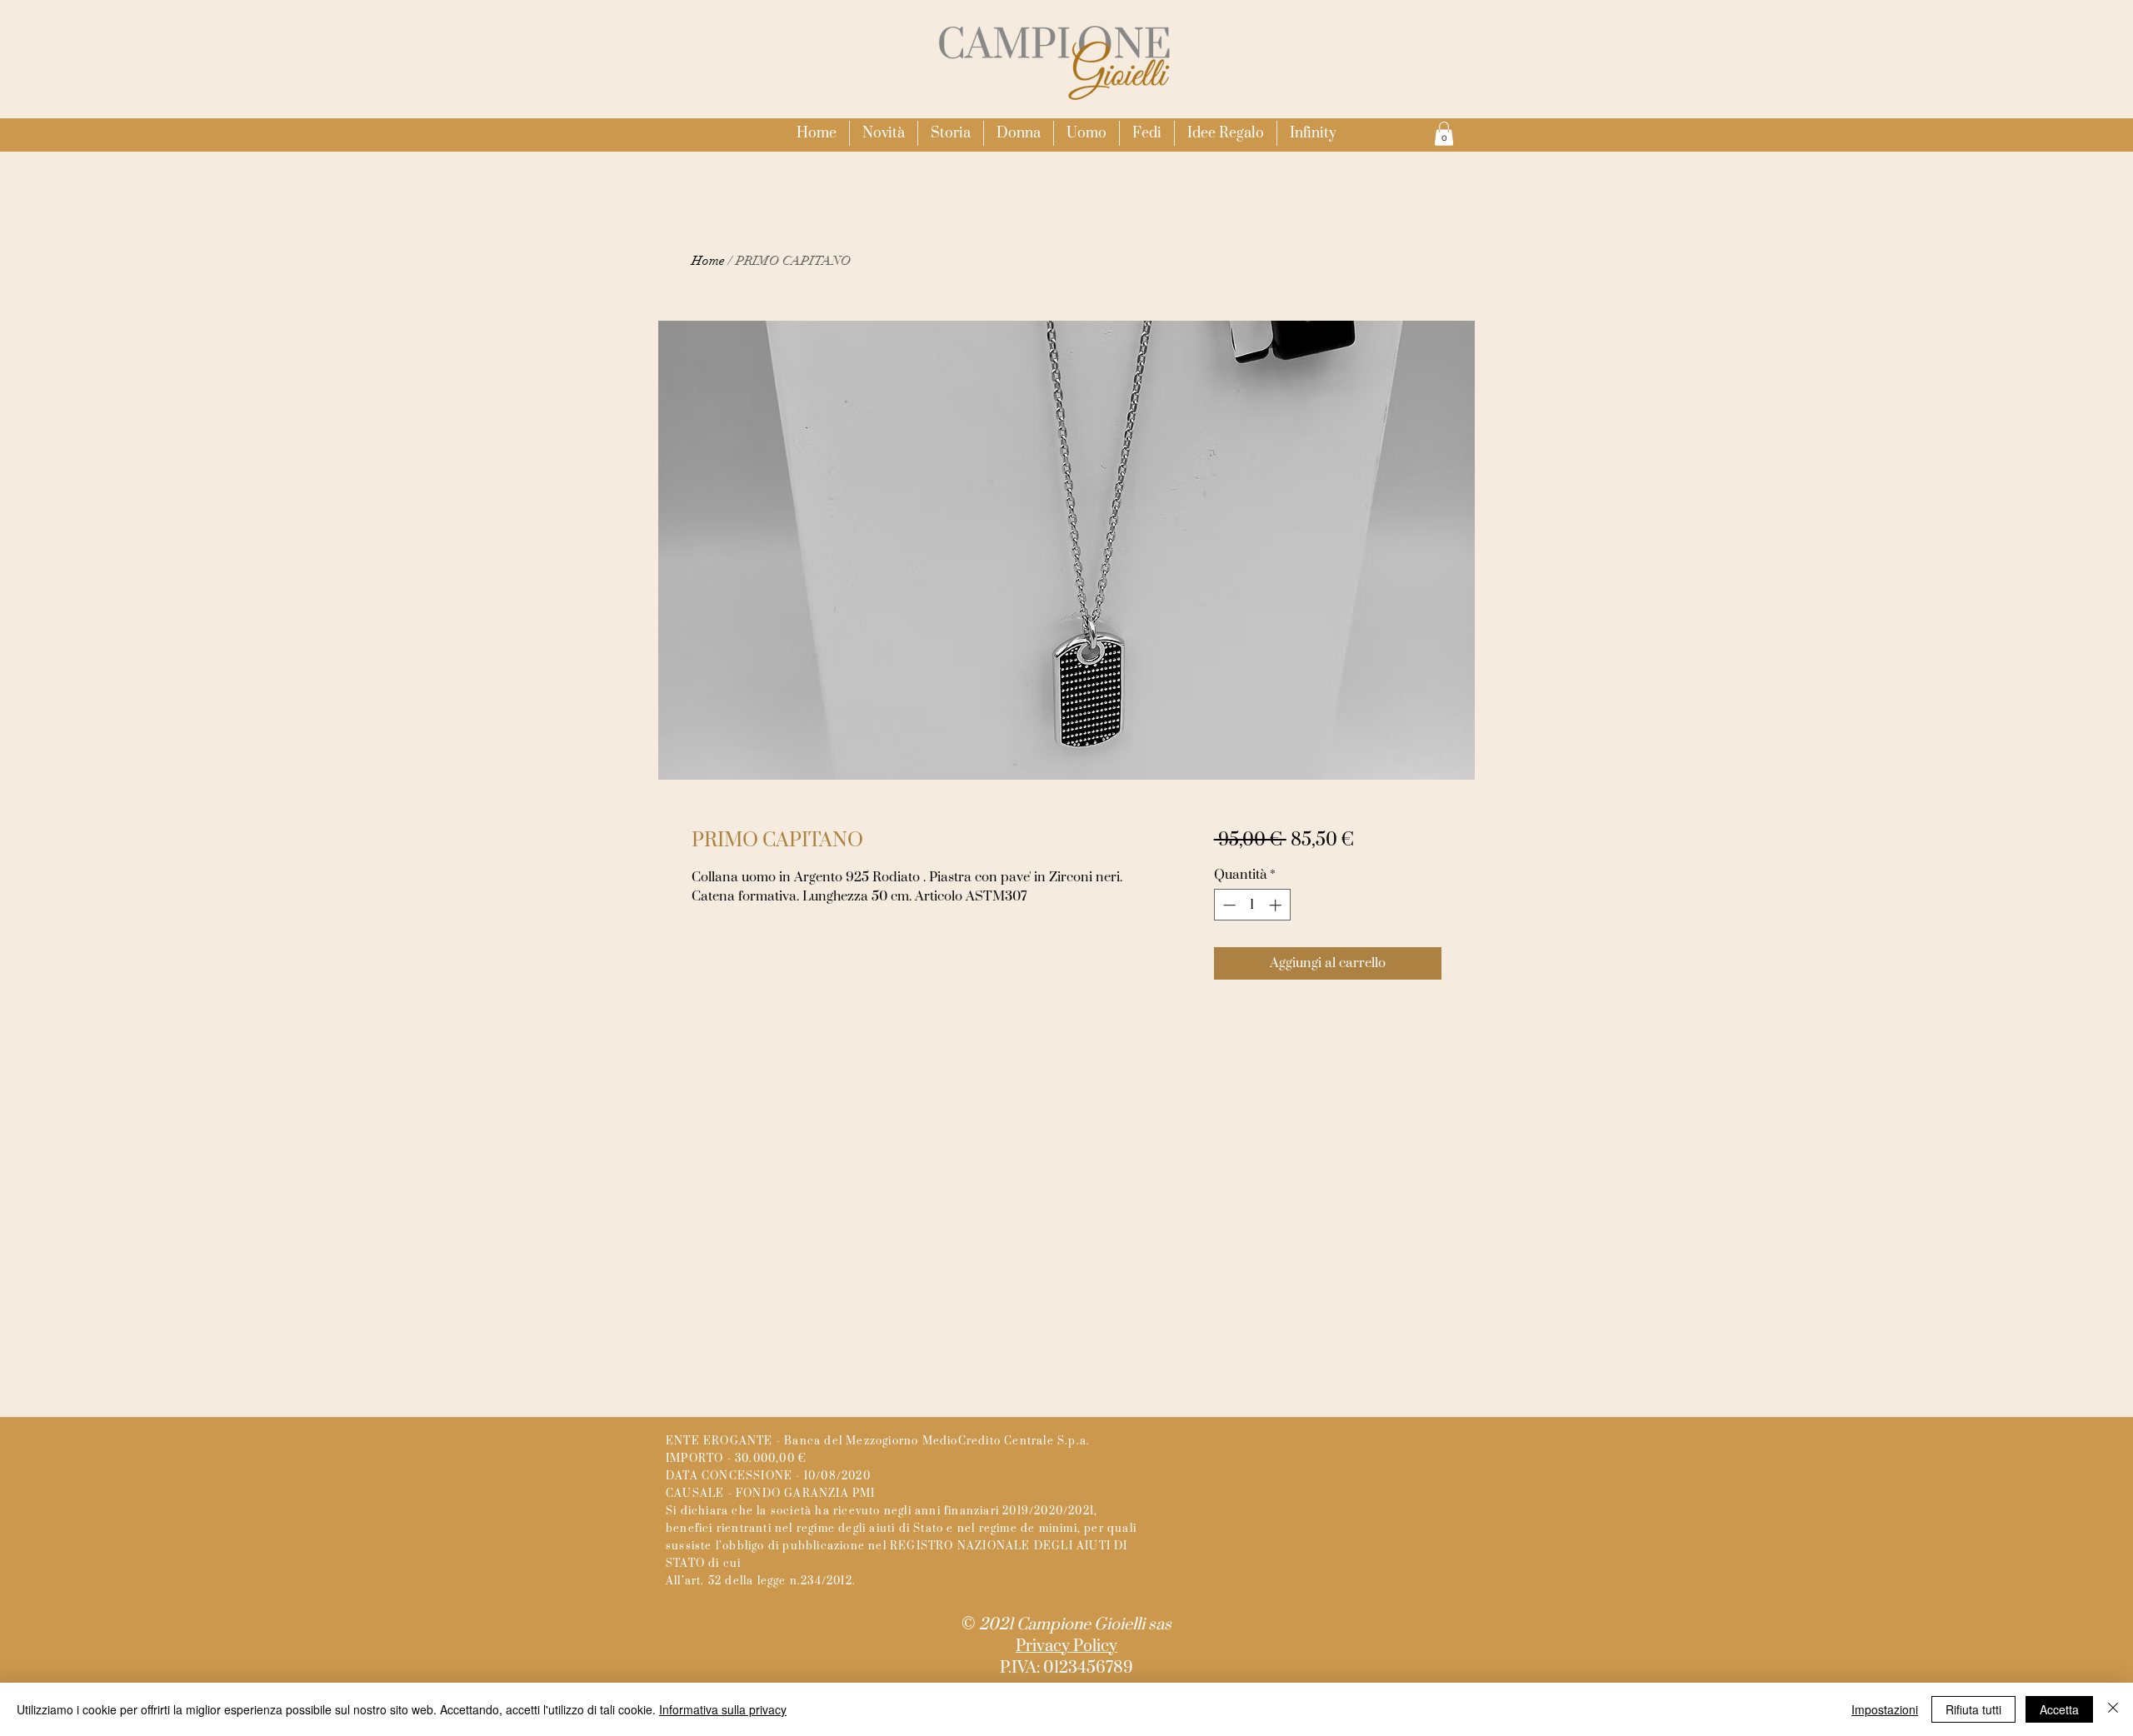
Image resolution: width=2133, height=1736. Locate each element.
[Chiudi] (2113, 1709)
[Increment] (1277, 905)
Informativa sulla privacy (723, 1709)
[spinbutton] (1252, 905)
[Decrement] (1228, 905)
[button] (1019, 133)
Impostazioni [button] (1885, 1709)
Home (708, 261)
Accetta (2059, 1709)
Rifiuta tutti (1973, 1709)
